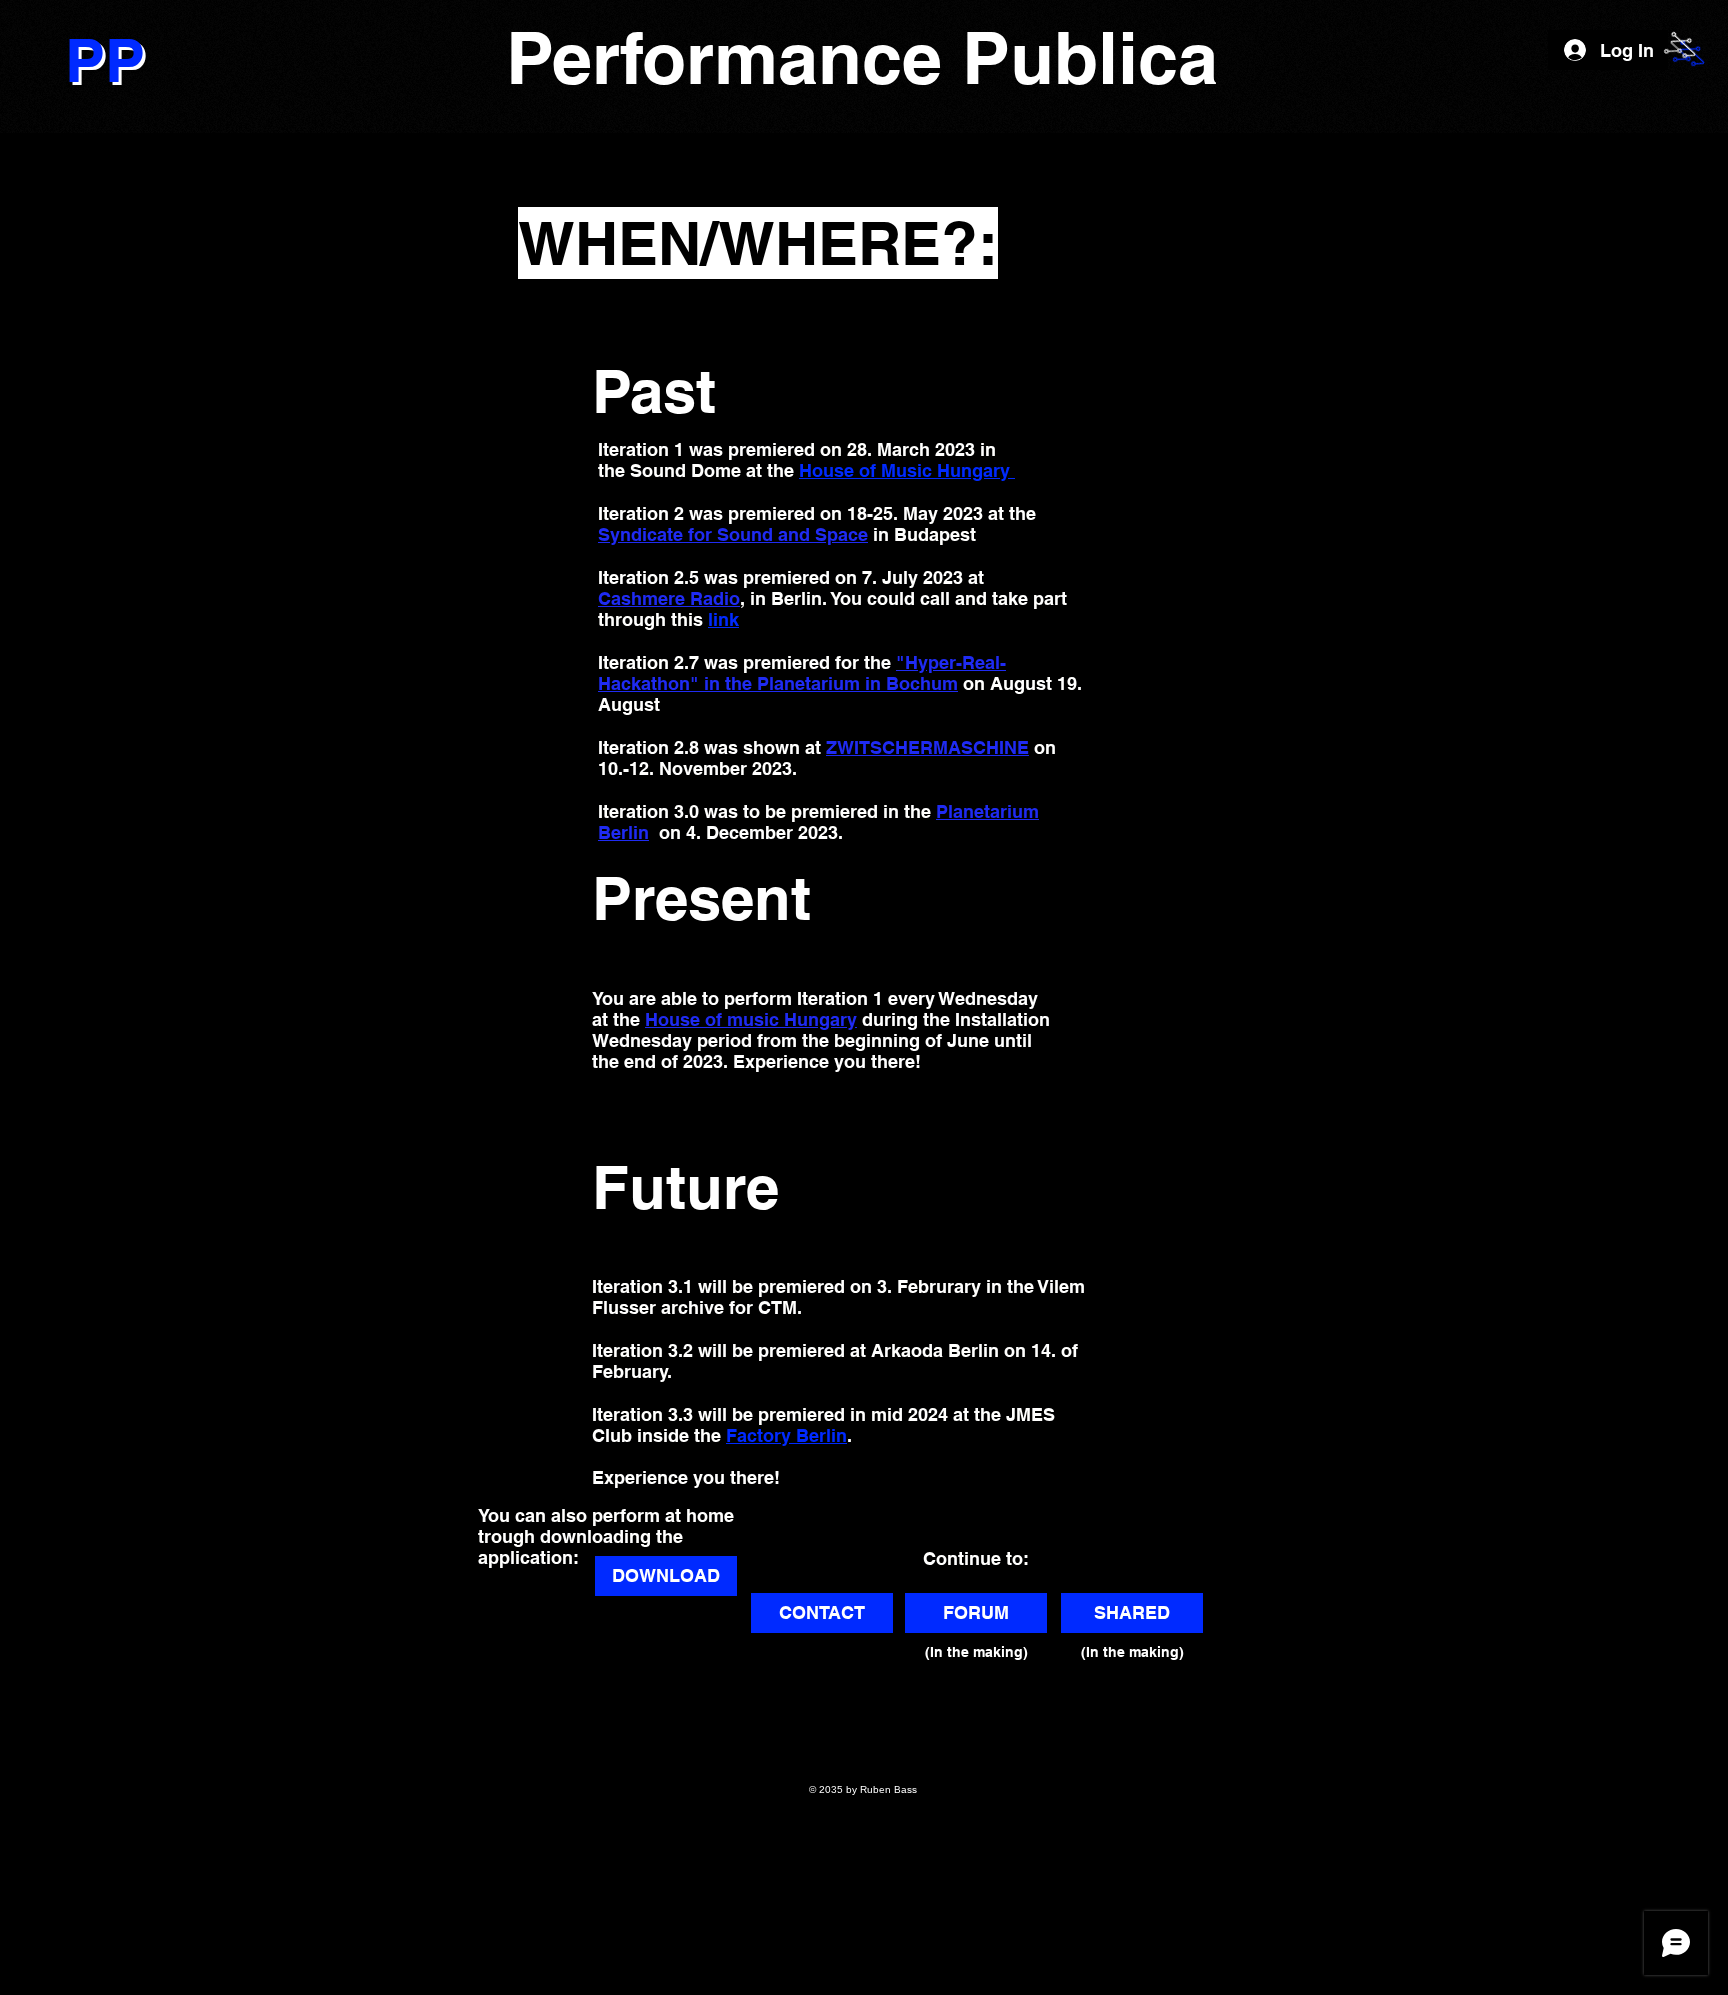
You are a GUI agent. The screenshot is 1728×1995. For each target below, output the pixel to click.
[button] (1679, 48)
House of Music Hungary (907, 470)
